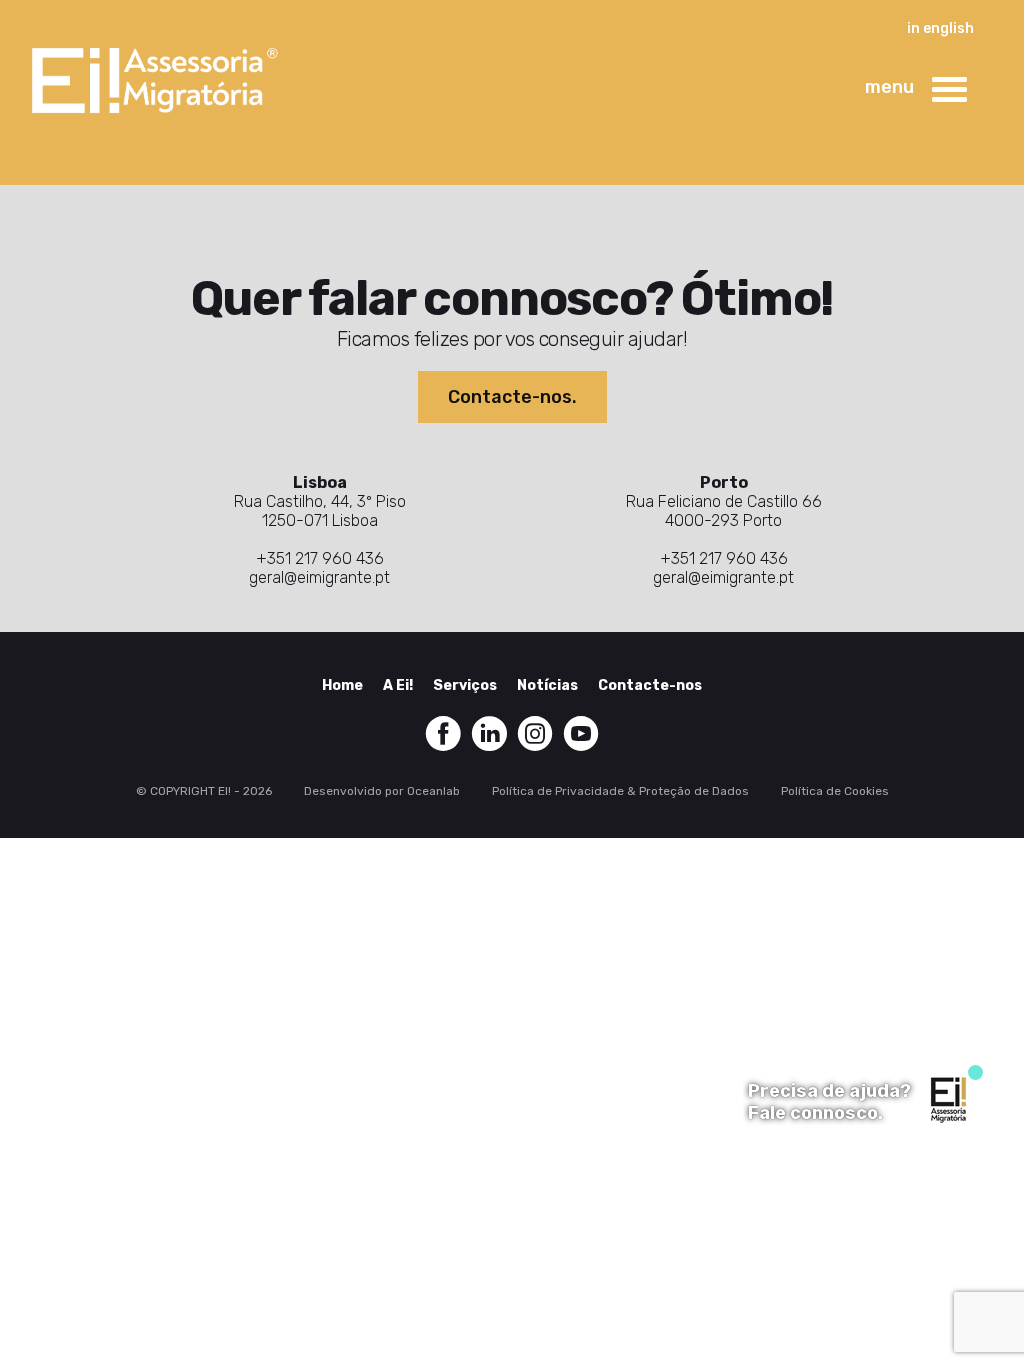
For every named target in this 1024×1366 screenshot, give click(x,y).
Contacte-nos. (512, 397)
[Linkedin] (489, 733)
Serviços (465, 685)
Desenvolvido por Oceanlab (382, 791)
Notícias (547, 685)
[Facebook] (443, 733)
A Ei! (398, 685)
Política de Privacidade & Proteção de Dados (620, 791)
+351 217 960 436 (320, 558)
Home (342, 685)
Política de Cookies (835, 791)
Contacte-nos (650, 685)
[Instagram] (535, 733)
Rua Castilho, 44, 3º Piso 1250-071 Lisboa (320, 511)
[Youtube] (581, 733)
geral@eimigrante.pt (319, 577)
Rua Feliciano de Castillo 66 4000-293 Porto (724, 511)
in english (940, 28)
